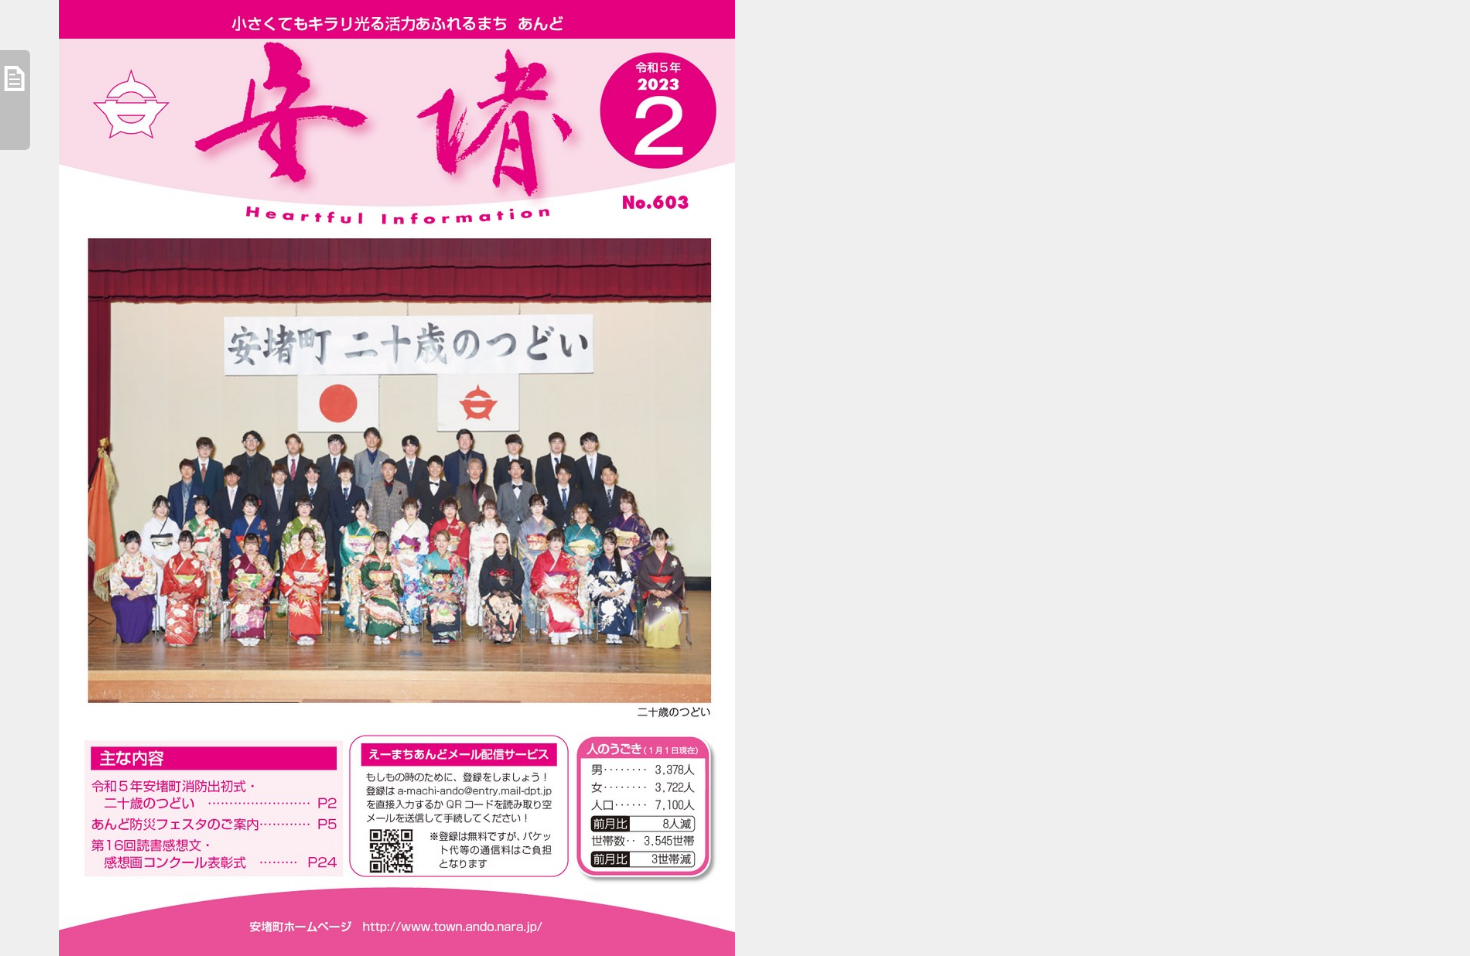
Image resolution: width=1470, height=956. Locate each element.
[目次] (15, 100)
